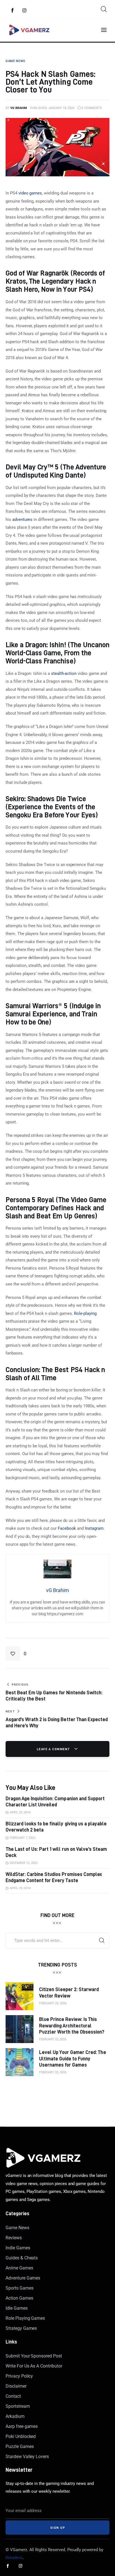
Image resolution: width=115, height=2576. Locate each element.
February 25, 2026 (53, 2003)
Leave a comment (54, 1749)
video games (30, 193)
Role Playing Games (25, 2318)
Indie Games (18, 2248)
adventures (22, 520)
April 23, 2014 (20, 1812)
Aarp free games (22, 2426)
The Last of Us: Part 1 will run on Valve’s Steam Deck (56, 1852)
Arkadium (15, 2416)
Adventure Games (23, 2278)
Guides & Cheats (22, 2258)
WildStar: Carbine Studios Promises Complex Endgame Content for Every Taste (54, 1877)
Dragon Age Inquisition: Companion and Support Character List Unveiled (55, 1801)
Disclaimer (16, 2386)
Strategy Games (21, 2328)
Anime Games (19, 2268)
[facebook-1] (13, 11)
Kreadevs (14, 2558)
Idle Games (17, 2308)
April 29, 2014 (20, 1888)
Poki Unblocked (21, 2436)
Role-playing (85, 1313)
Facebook (67, 1528)
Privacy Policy (19, 2376)
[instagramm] (25, 11)
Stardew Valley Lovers (27, 2457)
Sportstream (18, 2406)
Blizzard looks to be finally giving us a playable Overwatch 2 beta (56, 1827)
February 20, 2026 (53, 2072)
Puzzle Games (20, 2446)
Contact (13, 2396)
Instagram (94, 1528)
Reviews (14, 2238)
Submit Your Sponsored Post (34, 2356)
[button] (16, 1654)
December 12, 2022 (24, 1863)
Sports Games (19, 2288)
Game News (17, 2228)
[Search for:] (57, 1941)
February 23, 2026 (53, 2039)
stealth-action (64, 673)
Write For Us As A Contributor (34, 2366)
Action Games (19, 2298)
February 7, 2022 (23, 1838)
